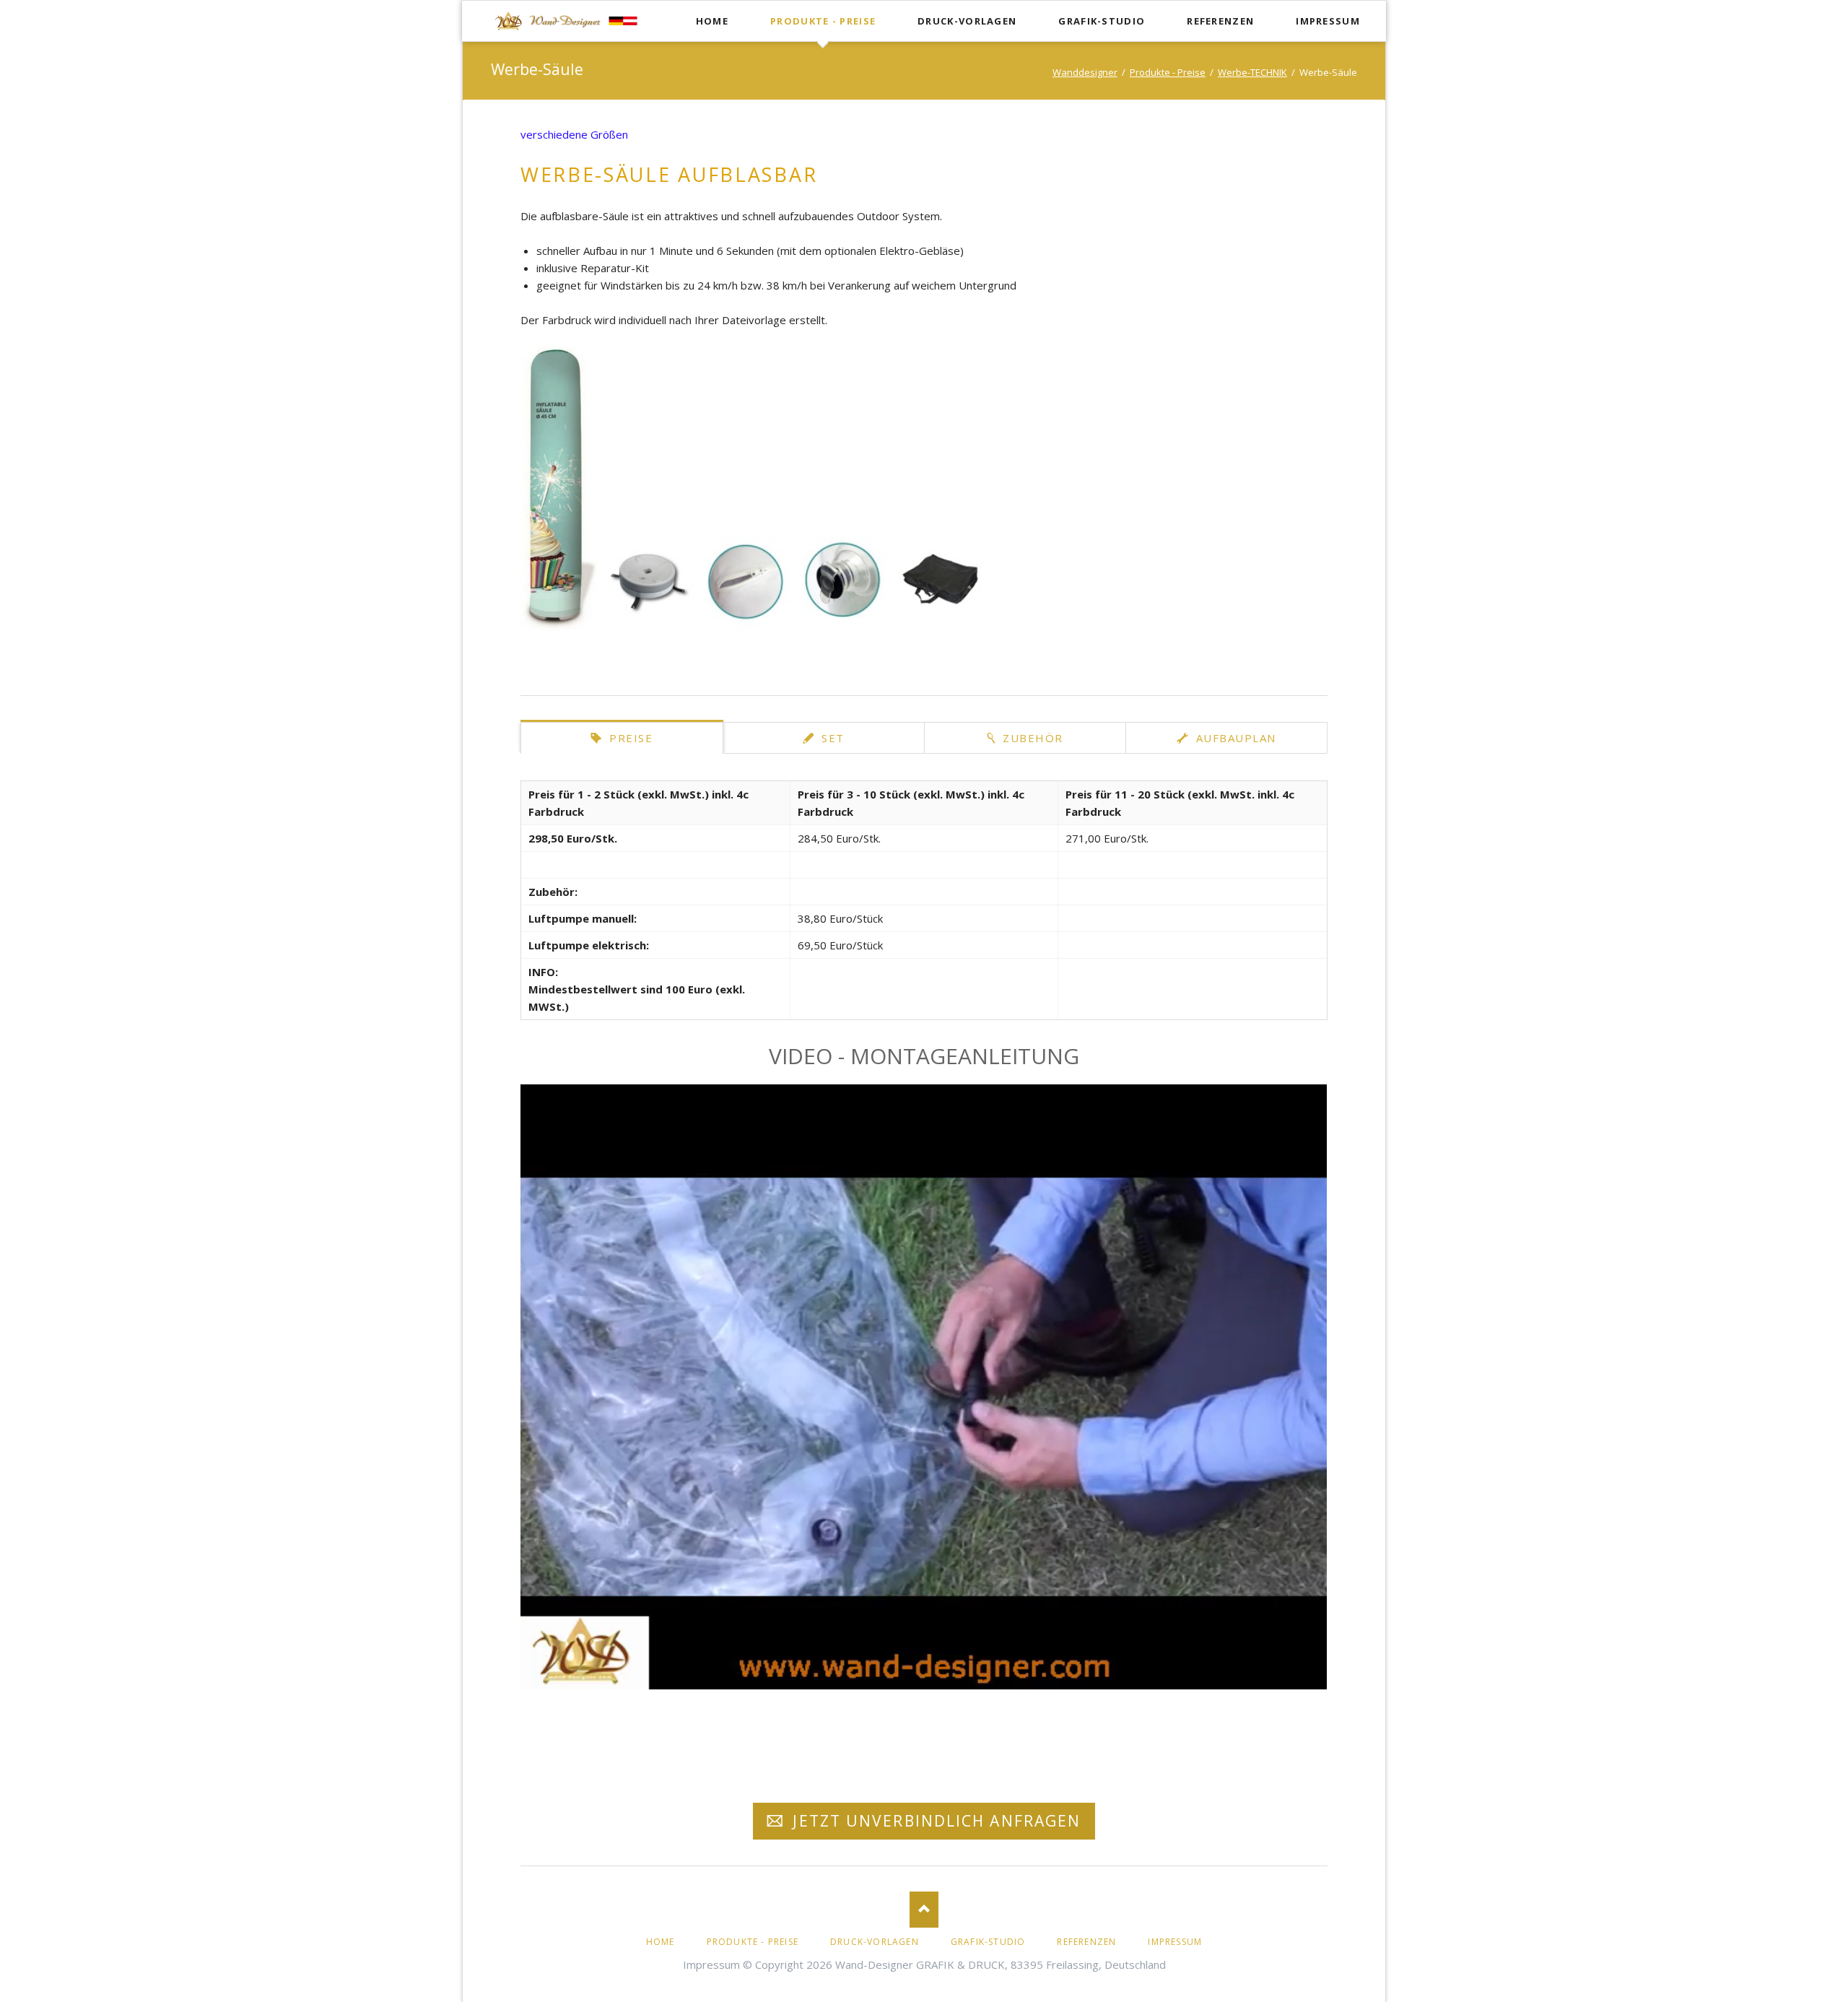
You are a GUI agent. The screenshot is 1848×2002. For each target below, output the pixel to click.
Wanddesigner (1085, 72)
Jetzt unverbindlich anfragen (934, 1821)
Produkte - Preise (823, 21)
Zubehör (1031, 738)
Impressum (1328, 21)
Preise (629, 738)
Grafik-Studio (1102, 21)
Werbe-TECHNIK (1252, 72)
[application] (924, 1387)
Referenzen (1220, 21)
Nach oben (924, 1910)
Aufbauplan (1234, 738)
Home (712, 21)
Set (831, 738)
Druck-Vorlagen (967, 21)
